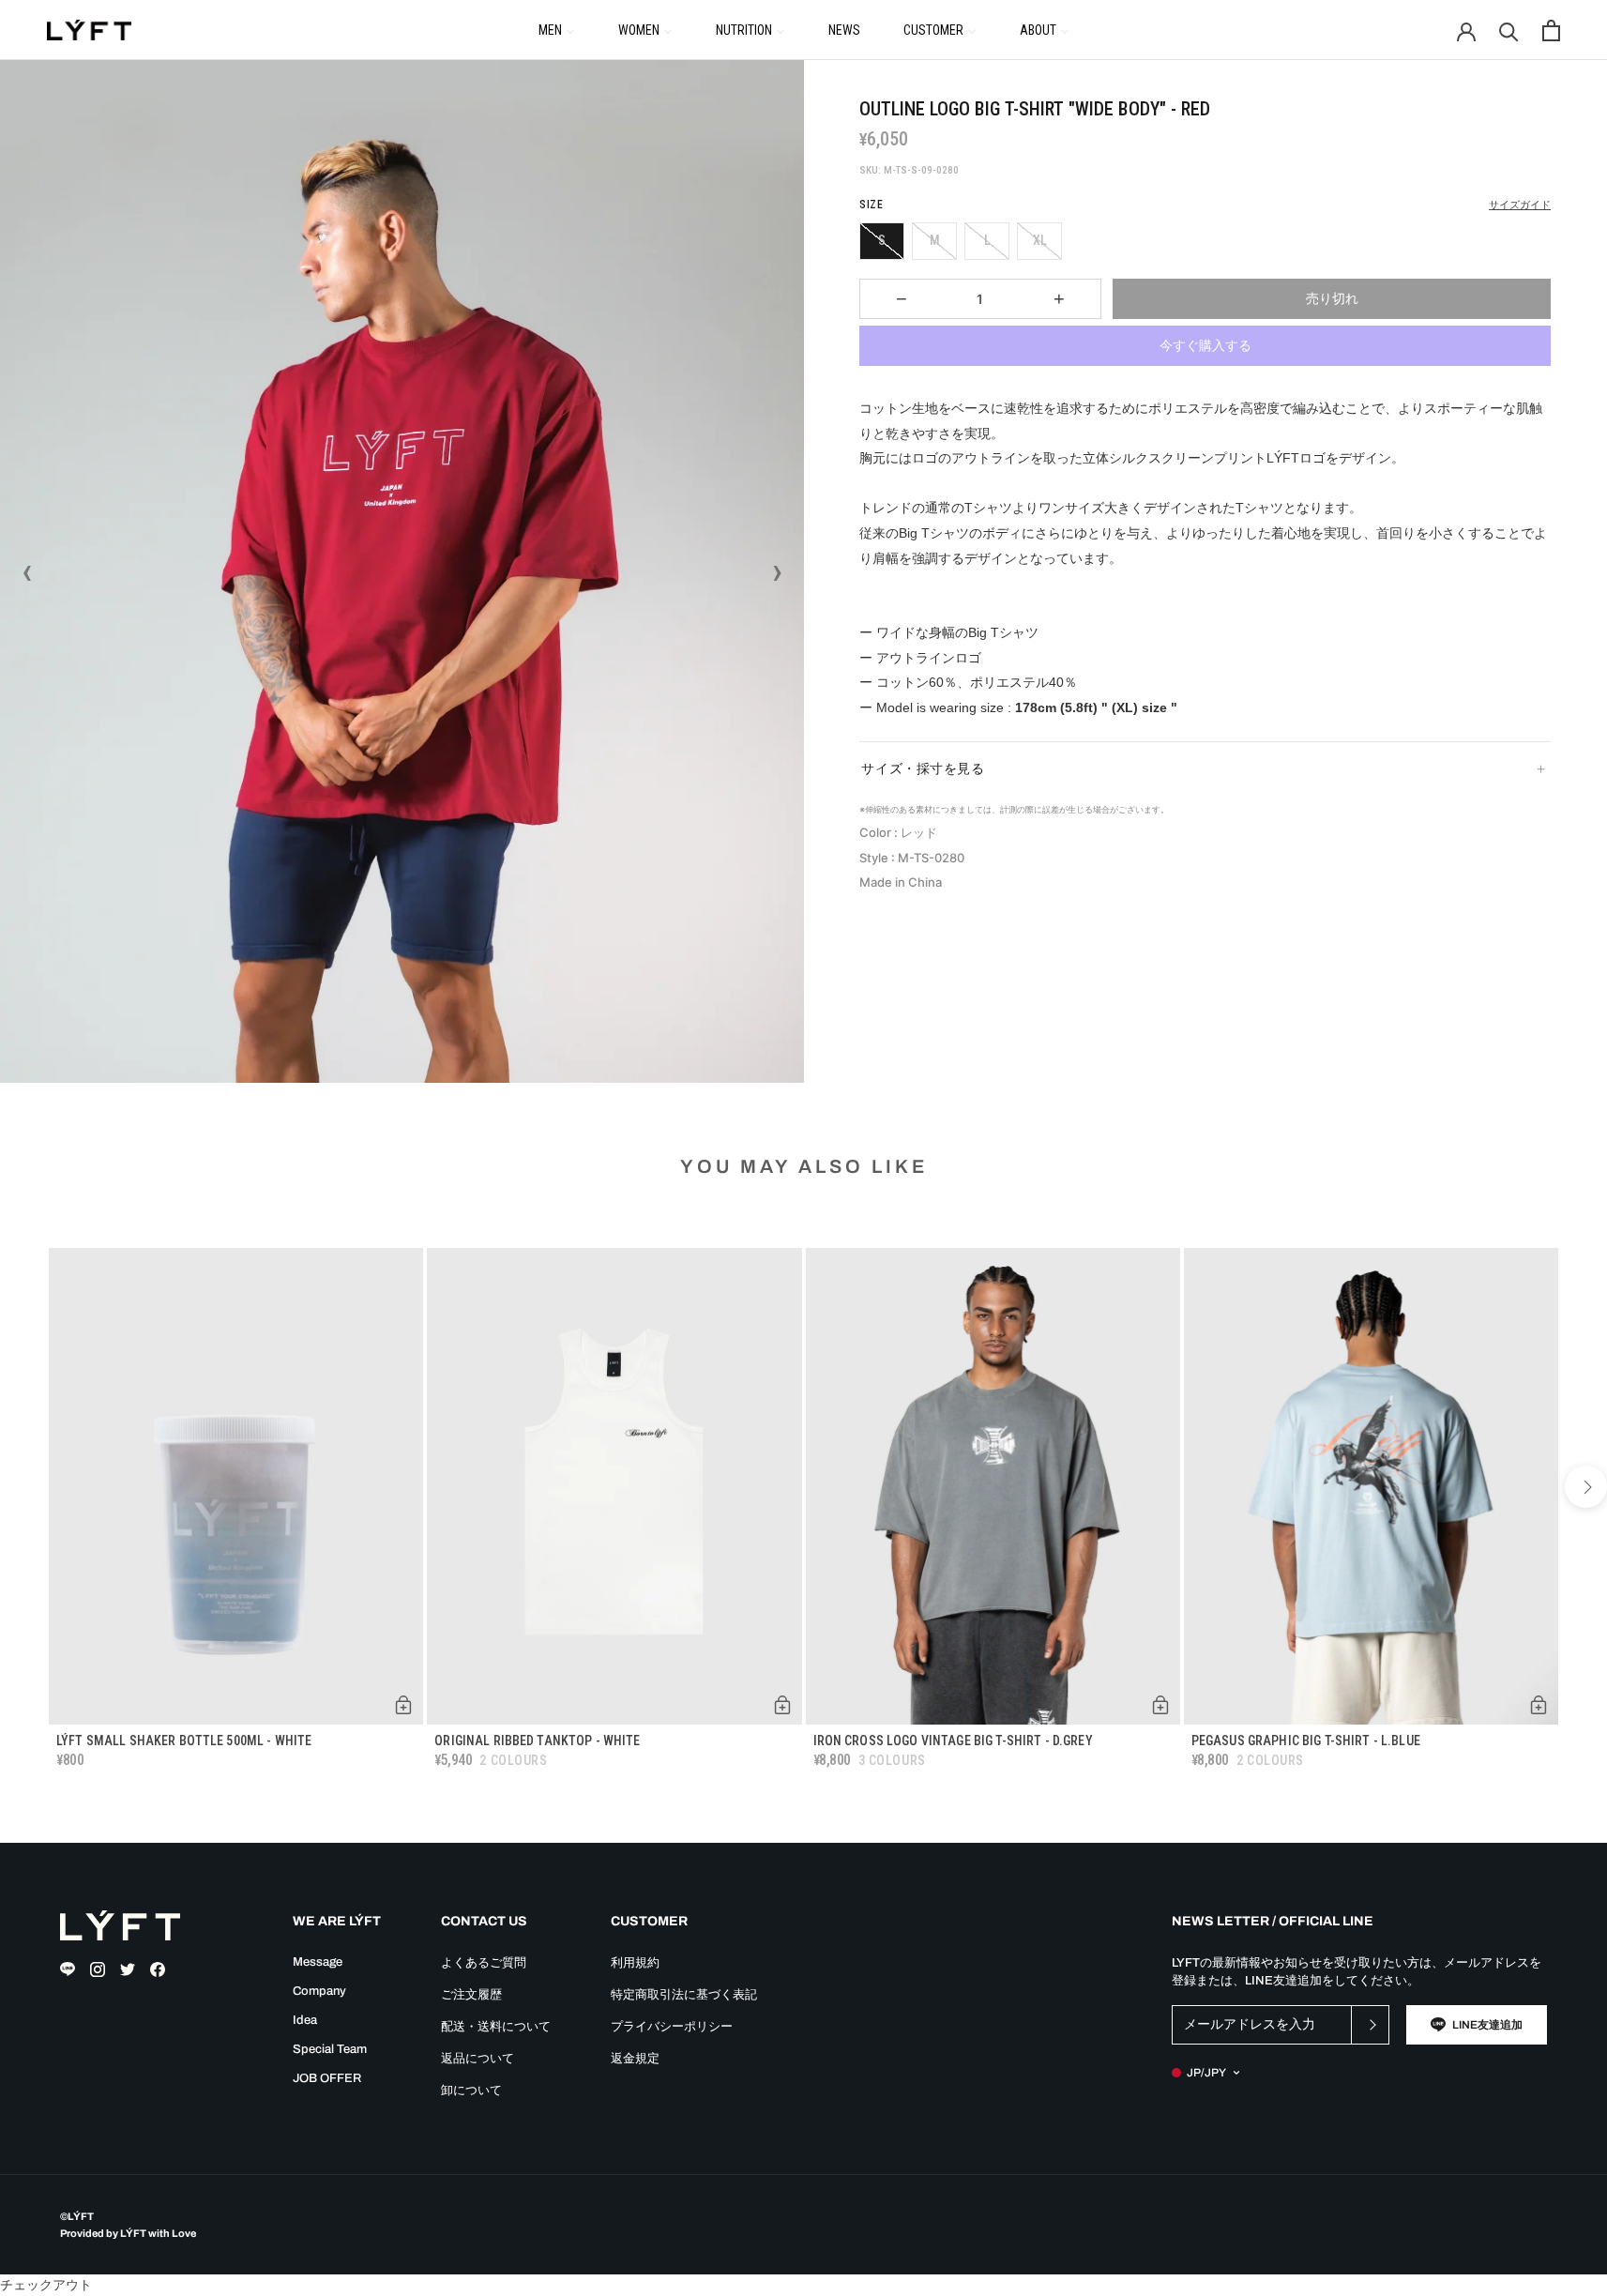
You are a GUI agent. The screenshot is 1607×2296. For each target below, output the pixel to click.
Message (318, 1962)
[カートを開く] (1551, 30)
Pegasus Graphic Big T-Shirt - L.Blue (1306, 1741)
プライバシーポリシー (672, 2027)
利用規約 (635, 1963)
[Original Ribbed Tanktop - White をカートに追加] (782, 1705)
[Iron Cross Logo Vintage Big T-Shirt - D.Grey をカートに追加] (1160, 1705)
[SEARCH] (1509, 30)
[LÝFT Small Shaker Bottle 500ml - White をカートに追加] (403, 1705)
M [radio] (935, 240)
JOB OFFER (327, 2078)
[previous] (21, 1487)
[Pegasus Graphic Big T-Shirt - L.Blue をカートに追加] (1539, 1705)
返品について (478, 2059)
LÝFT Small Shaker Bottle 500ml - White (184, 1741)
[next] (1586, 1487)
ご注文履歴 (471, 1995)
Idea (305, 2020)
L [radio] (987, 240)
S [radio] (882, 240)
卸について (471, 2091)
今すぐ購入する (1205, 345)
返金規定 (635, 2059)
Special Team (330, 2049)
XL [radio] (1040, 240)
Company (319, 1991)
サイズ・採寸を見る (923, 768)
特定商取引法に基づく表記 (684, 1995)
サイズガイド (1520, 205)
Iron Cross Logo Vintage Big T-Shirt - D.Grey (953, 1741)
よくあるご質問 (484, 1963)
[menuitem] (557, 29)
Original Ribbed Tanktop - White (537, 1741)
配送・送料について (496, 2027)
